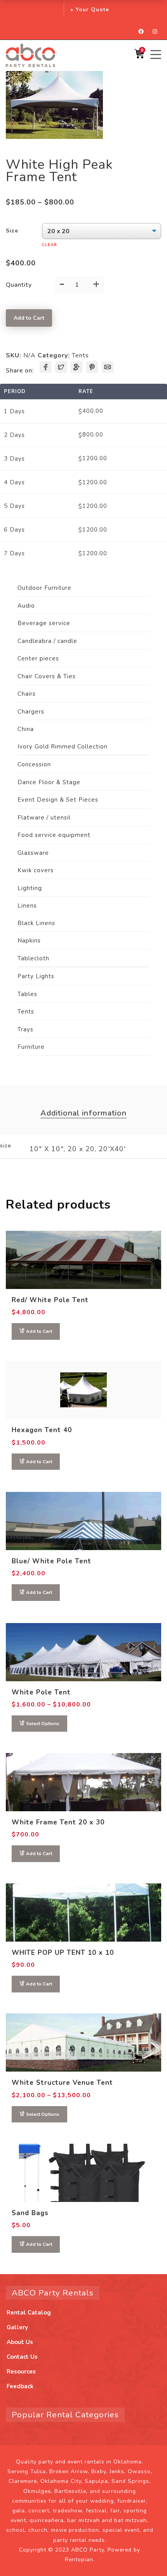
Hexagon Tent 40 (42, 1430)
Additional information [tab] (83, 1113)
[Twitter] (61, 367)
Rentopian (79, 2560)
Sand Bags (30, 2213)
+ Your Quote (90, 10)
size (12, 231)
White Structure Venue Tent (62, 2083)
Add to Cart (29, 318)
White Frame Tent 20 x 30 (58, 1822)
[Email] (108, 367)
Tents (80, 355)
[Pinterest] (92, 367)
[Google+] (77, 367)
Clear (50, 245)
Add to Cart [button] (39, 1331)
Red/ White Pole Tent (50, 1300)
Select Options (43, 1724)
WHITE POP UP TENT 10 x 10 (63, 1953)
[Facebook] (45, 367)
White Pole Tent (41, 1692)
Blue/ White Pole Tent (51, 1561)
